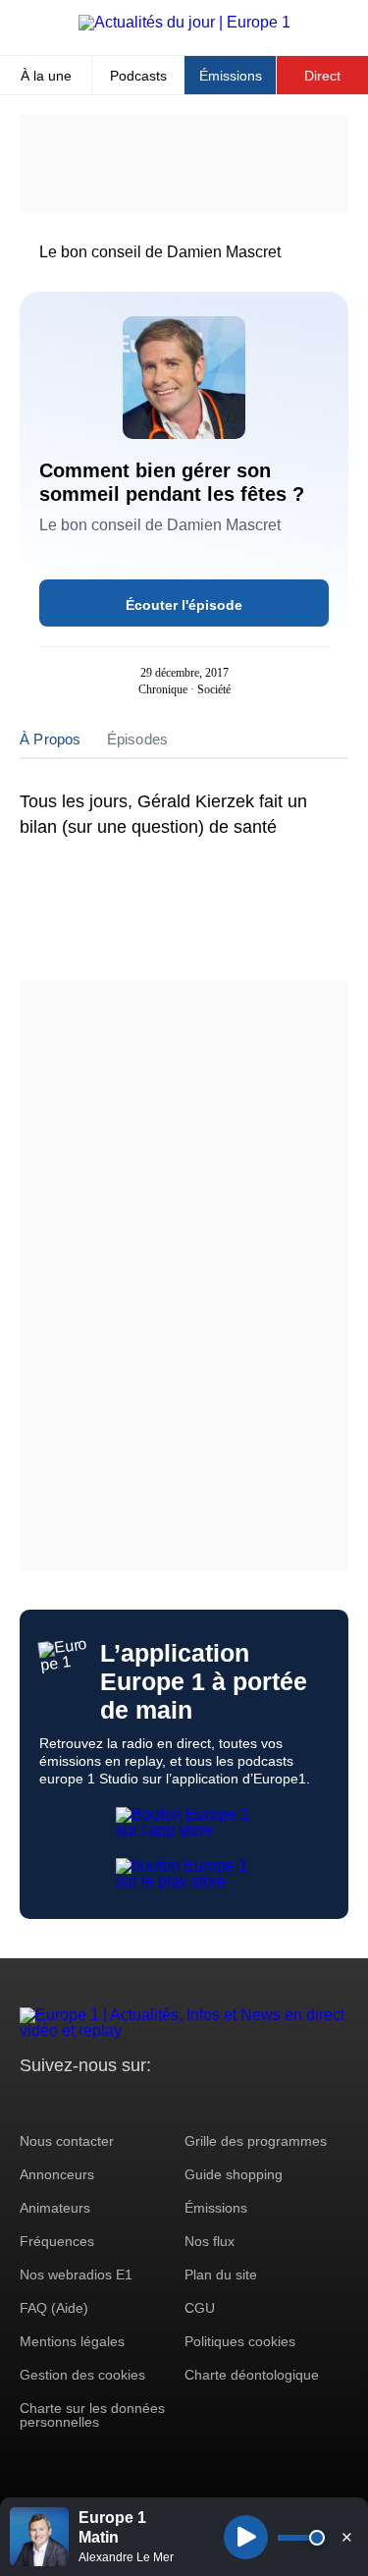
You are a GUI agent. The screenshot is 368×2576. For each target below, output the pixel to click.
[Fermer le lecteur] (346, 2537)
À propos (51, 739)
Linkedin (199, 2102)
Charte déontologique (252, 2375)
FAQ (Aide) (54, 2308)
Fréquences (57, 2241)
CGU (200, 2308)
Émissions (231, 76)
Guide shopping (234, 2174)
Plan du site (221, 2275)
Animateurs (55, 2208)
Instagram (65, 2102)
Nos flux (210, 2241)
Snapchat (165, 2102)
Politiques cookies (240, 2341)
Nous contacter (67, 2141)
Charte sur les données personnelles (92, 2415)
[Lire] (246, 2537)
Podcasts (138, 76)
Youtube (132, 2102)
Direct (322, 76)
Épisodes (138, 739)
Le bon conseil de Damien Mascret (160, 252)
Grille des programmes (256, 2141)
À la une (46, 76)
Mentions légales (72, 2341)
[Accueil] (184, 22)
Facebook (99, 2102)
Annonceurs (57, 2174)
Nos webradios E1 (76, 2275)
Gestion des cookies (82, 2375)
